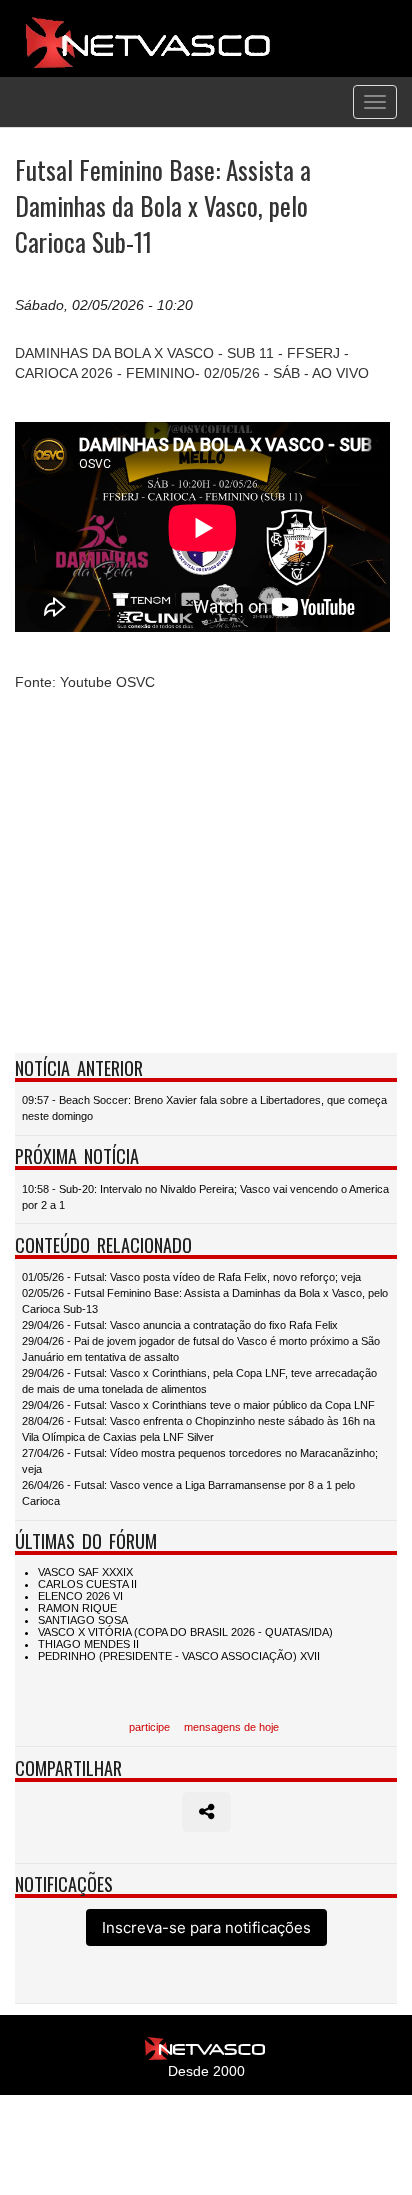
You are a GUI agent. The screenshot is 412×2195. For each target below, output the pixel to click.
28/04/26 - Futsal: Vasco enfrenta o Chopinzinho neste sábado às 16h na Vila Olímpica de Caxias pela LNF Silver (198, 1429)
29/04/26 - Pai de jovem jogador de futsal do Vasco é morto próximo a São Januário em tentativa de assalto (201, 1349)
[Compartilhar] (206, 1812)
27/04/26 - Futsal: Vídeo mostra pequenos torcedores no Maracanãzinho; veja (200, 1461)
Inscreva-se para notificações (206, 1927)
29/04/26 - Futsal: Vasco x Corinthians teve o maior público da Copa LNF (198, 1405)
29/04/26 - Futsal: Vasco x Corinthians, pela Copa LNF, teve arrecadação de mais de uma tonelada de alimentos (199, 1381)
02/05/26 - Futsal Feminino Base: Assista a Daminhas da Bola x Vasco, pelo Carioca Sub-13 (205, 1301)
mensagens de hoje (231, 1727)
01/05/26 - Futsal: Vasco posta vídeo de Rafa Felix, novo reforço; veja (191, 1277)
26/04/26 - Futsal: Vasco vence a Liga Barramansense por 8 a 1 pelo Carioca (188, 1493)
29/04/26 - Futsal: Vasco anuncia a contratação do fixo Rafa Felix (180, 1325)
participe (149, 1727)
